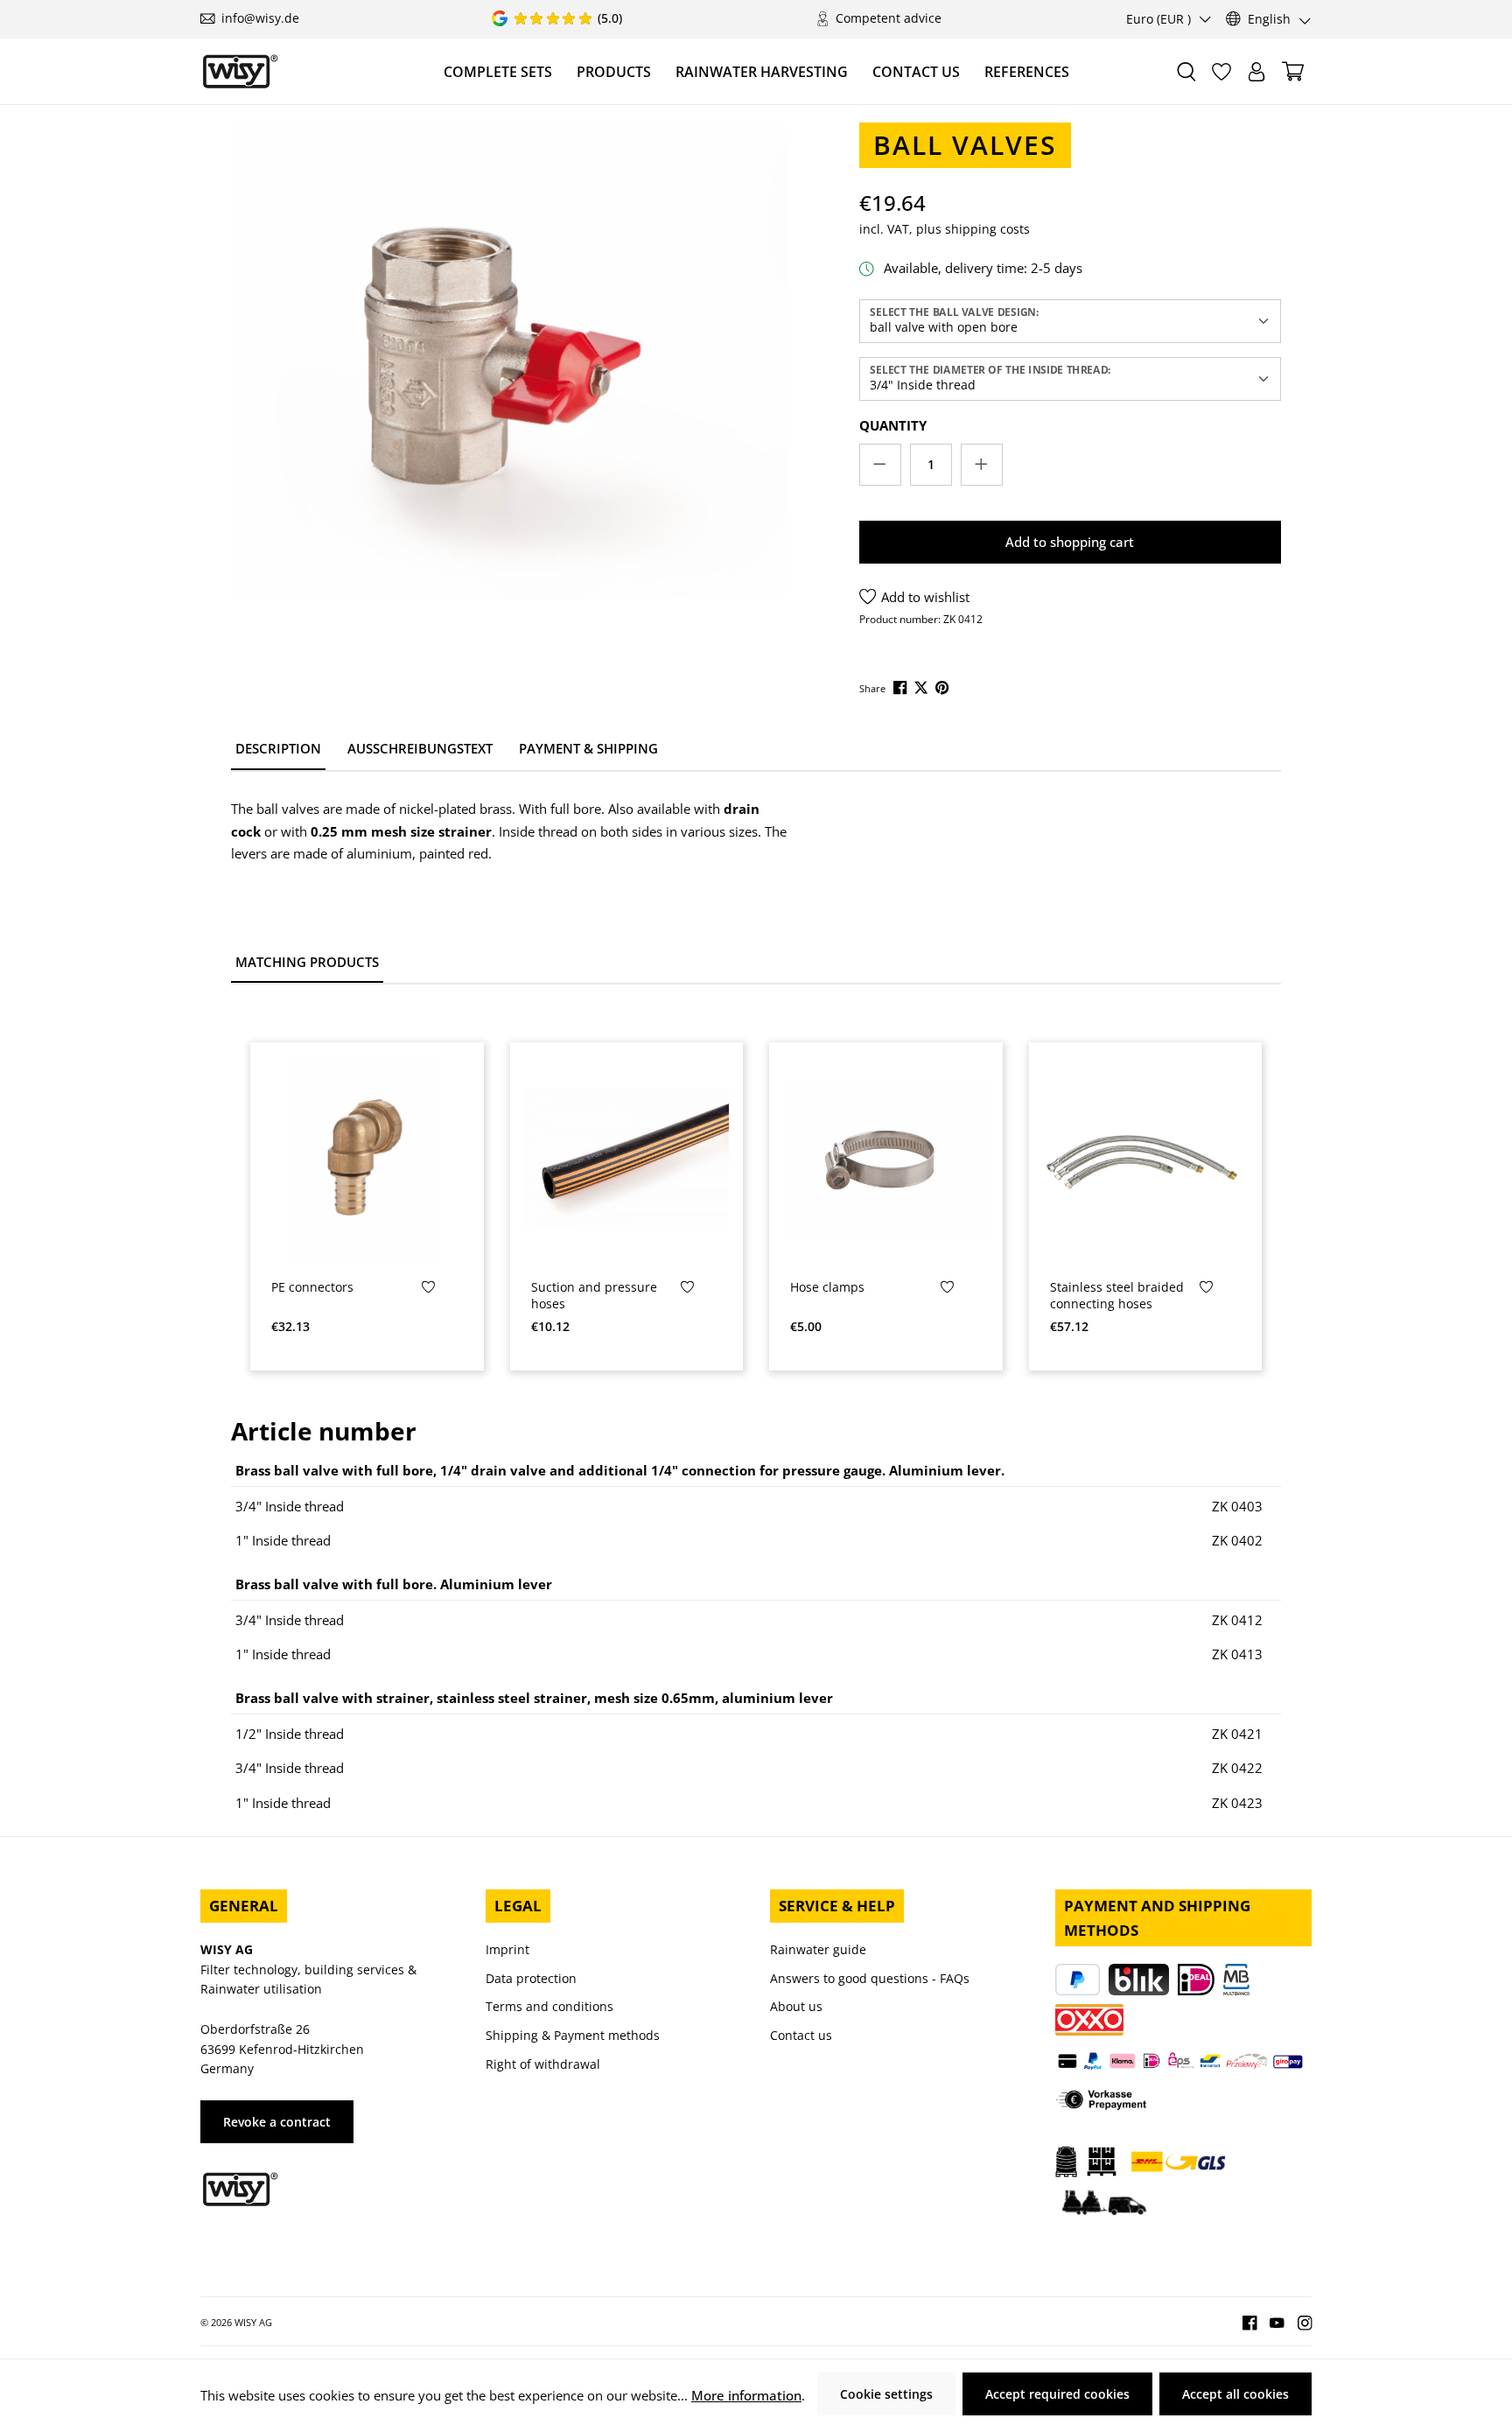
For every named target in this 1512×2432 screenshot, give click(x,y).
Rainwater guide (818, 1949)
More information (746, 2395)
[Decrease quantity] (880, 465)
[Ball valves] (509, 361)
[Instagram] (1298, 2321)
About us (796, 2006)
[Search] (1186, 72)
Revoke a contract (277, 2122)
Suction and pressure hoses (594, 1296)
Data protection (531, 1978)
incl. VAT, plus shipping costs (945, 229)
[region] (509, 400)
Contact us (801, 2035)
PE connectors (312, 1287)
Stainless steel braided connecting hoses (1117, 1296)
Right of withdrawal (543, 2064)
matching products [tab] (307, 962)
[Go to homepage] (240, 71)
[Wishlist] (1221, 72)
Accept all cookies (1235, 2394)
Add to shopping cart (1070, 542)
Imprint (507, 1949)
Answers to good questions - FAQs (870, 1978)
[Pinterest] (944, 687)
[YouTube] (1270, 2321)
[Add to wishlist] (428, 1291)
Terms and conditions (549, 2006)
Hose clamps (827, 1287)
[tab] (278, 750)
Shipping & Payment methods (573, 2035)
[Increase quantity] (982, 465)
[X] (923, 687)
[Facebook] (902, 687)
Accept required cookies (1057, 2394)
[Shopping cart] (1293, 71)
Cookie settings (886, 2394)
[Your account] (1256, 72)
